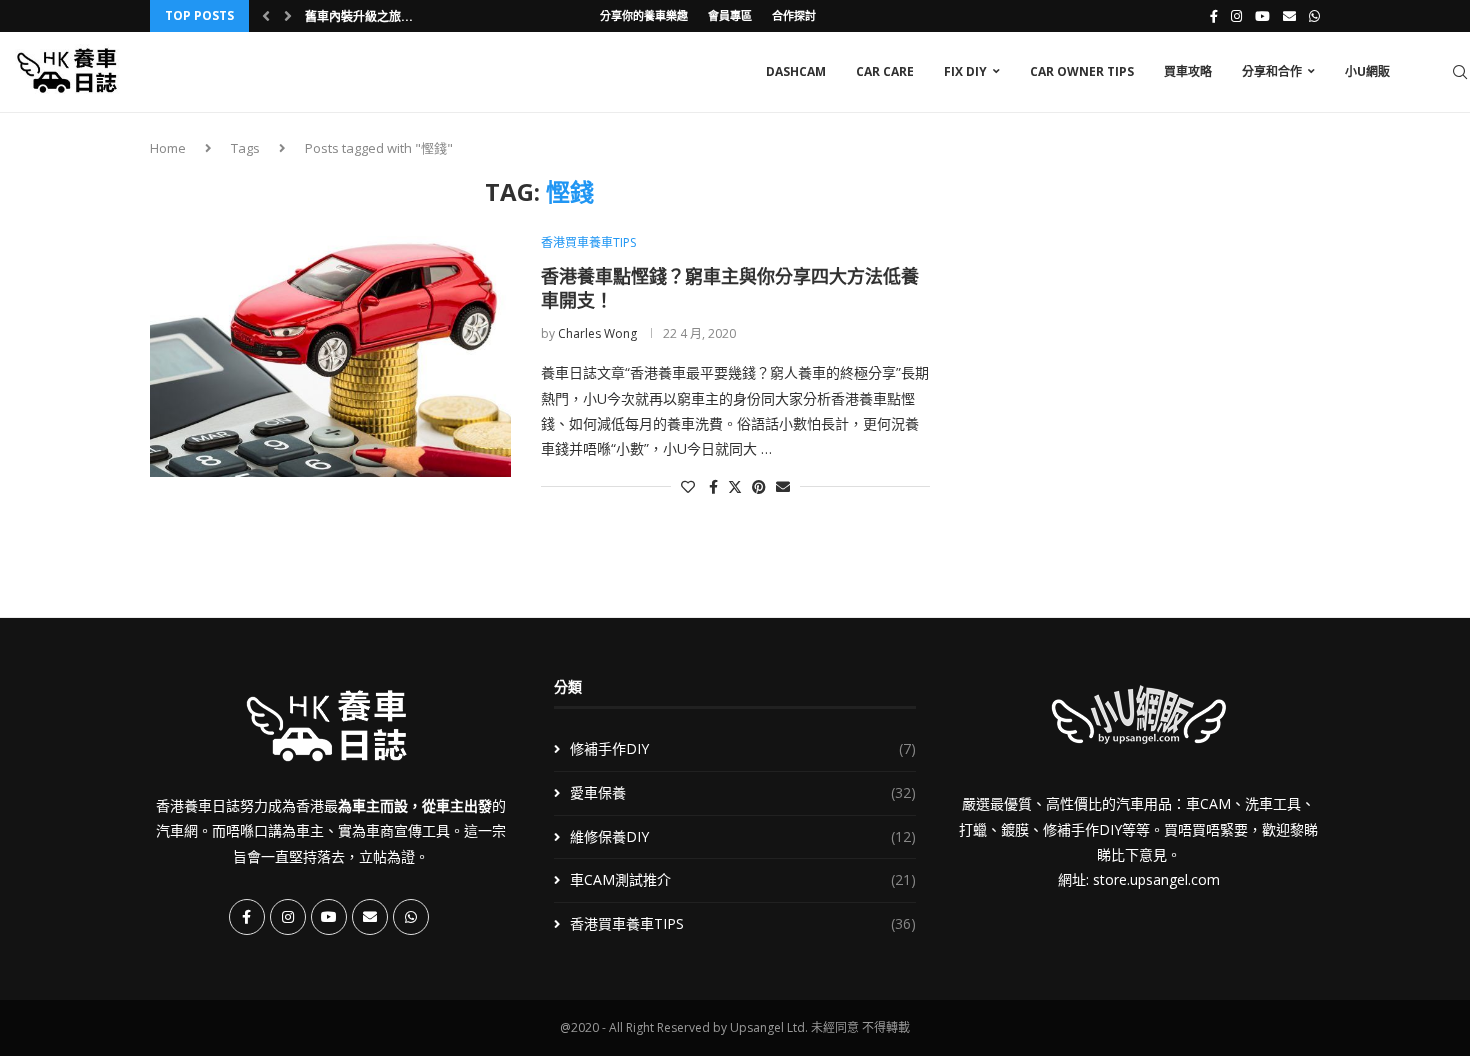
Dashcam (796, 71)
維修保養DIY (743, 836)
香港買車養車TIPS (743, 923)
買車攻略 (1188, 71)
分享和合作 (1272, 71)
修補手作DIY (743, 748)
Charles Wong (597, 333)
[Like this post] (688, 486)
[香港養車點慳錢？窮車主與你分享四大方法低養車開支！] (330, 356)
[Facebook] (1214, 16)
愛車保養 (743, 792)
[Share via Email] (783, 486)
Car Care (885, 71)
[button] (266, 16)
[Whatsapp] (1314, 16)
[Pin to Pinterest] (759, 486)
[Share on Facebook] (713, 486)
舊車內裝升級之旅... (359, 16)
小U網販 (1367, 71)
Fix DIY (965, 71)
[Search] (1460, 72)
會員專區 (730, 15)
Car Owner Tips (1082, 71)
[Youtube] (1262, 16)
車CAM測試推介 (743, 879)
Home (168, 148)
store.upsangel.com (1156, 879)
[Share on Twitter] (735, 486)
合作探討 (794, 15)
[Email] (1289, 16)
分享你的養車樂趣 (644, 15)
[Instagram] (1236, 16)
